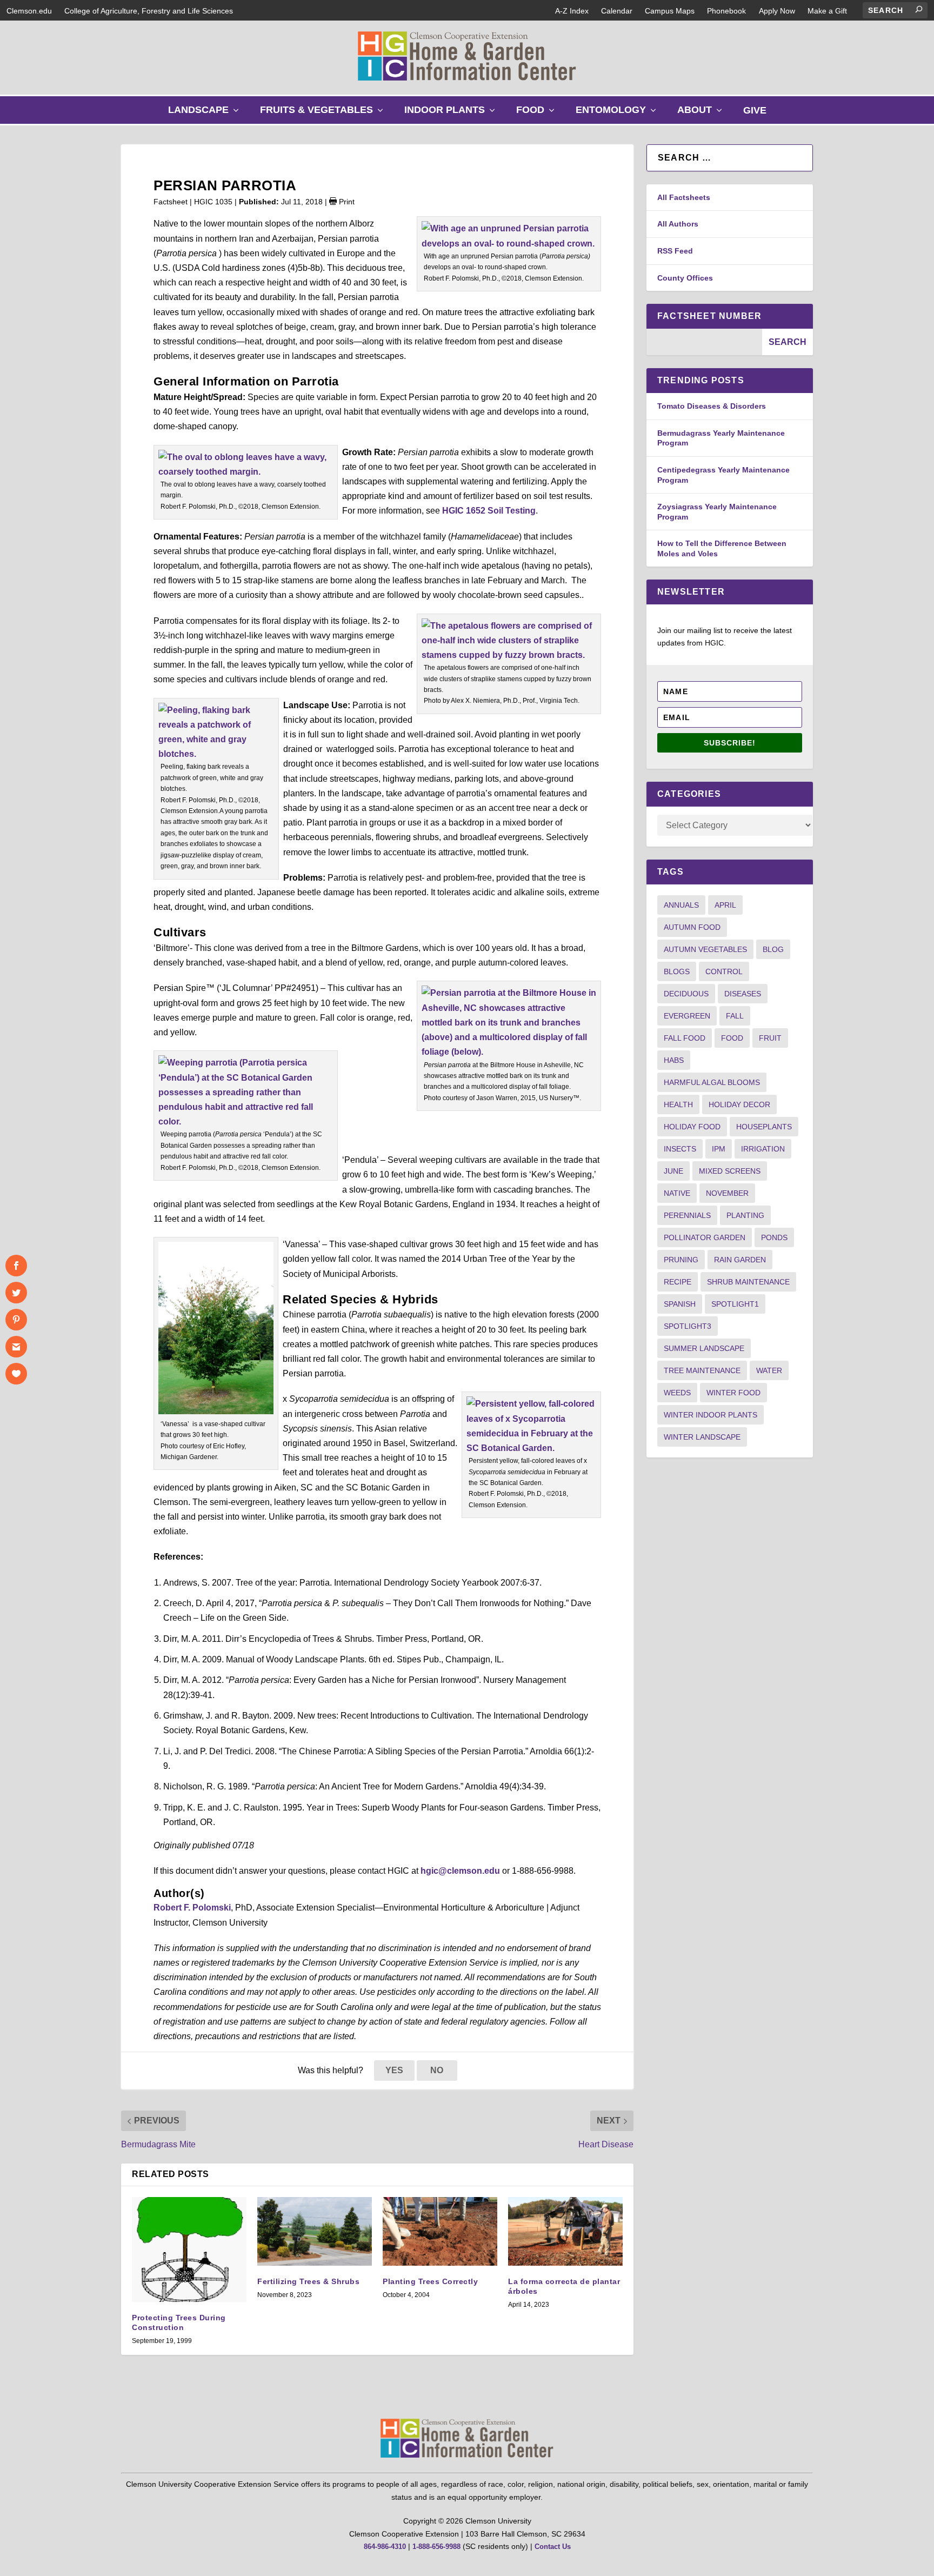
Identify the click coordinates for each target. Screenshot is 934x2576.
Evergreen (687, 1016)
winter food (733, 1393)
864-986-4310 (385, 2547)
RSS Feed (675, 251)
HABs (674, 1060)
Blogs (677, 971)
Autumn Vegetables (705, 949)
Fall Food (685, 1038)
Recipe (678, 1282)
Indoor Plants (452, 114)
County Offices (685, 278)
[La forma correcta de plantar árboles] (565, 2231)
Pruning (681, 1260)
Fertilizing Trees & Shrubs (308, 2281)
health (678, 1104)
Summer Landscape (704, 1348)
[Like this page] (16, 1374)
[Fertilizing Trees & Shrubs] (315, 2231)
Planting (745, 1215)
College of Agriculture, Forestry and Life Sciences (149, 11)
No (437, 2070)
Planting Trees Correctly (430, 2281)
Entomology (618, 114)
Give (755, 110)
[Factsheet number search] (704, 342)
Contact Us (553, 2547)
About (702, 114)
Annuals (681, 905)
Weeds (677, 1393)
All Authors (678, 224)
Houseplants (764, 1127)
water (769, 1370)
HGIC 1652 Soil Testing (489, 511)
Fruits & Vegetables (324, 114)
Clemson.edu (29, 11)
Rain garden (740, 1260)
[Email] (16, 1347)
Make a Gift (827, 11)
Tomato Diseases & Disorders (712, 406)
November (727, 1193)
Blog (773, 949)
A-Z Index (572, 11)
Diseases (743, 994)
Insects (680, 1149)
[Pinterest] (16, 1320)
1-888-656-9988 (436, 2547)
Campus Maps (670, 11)
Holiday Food (692, 1127)
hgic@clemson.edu (460, 1871)
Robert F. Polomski (192, 1908)
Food (538, 114)
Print (346, 202)
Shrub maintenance (748, 1282)
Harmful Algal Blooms (712, 1082)
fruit (770, 1038)
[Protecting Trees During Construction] (189, 2249)
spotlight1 (735, 1304)
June (673, 1171)
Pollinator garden (705, 1237)
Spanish (680, 1304)
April (725, 905)
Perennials (687, 1215)
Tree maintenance (702, 1370)
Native (677, 1193)
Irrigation (763, 1149)
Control (724, 971)
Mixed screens (730, 1171)
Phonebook (726, 11)
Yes (394, 2070)
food (732, 1038)
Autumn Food (692, 927)
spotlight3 (688, 1326)
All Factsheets (684, 197)
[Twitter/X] (16, 1293)
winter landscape (702, 1437)
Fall (735, 1016)
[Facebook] (16, 1266)
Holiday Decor (739, 1104)
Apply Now (777, 11)
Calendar (617, 11)
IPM (719, 1149)
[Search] (919, 9)
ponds (774, 1237)
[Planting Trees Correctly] (440, 2231)
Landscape (206, 114)
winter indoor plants (710, 1415)
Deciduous (686, 994)
